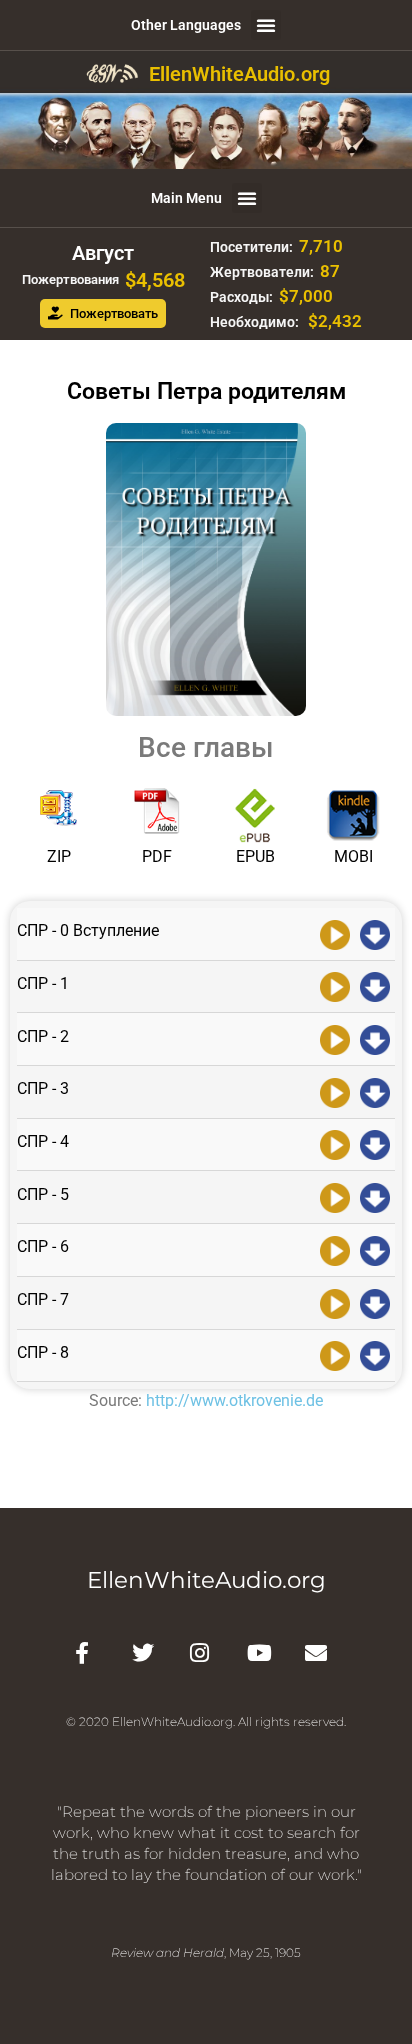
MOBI (353, 856)
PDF (157, 856)
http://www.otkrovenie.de (234, 1400)
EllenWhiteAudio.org (239, 74)
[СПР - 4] (335, 1144)
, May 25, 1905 (206, 1952)
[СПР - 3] (335, 1091)
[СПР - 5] (335, 1196)
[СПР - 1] (335, 986)
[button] (266, 25)
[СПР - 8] (335, 1355)
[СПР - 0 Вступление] (335, 933)
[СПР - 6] (335, 1249)
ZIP (59, 856)
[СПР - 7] (335, 1302)
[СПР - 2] (335, 1038)
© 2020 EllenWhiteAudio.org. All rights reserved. (206, 1721)
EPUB (255, 856)
